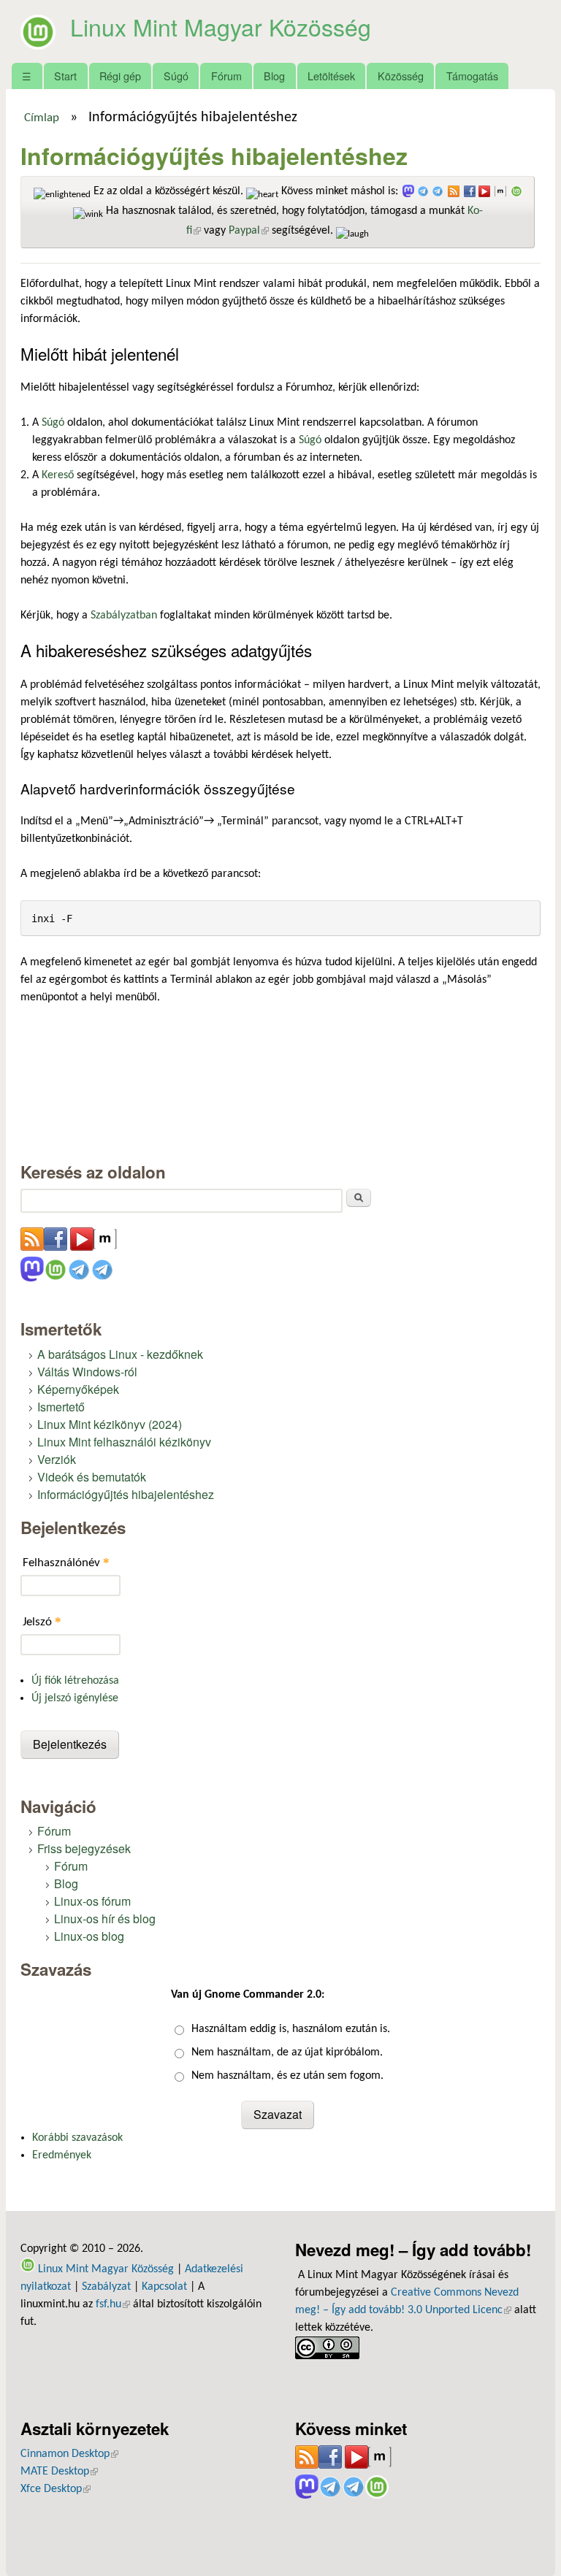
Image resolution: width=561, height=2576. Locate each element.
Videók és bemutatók (92, 1477)
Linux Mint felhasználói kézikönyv (124, 1442)
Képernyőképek (78, 1389)
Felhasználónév (66, 1562)
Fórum (226, 76)
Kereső (58, 475)
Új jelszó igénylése (75, 1698)
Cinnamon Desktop (69, 2454)
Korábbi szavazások (77, 2138)
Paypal (249, 231)
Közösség (401, 76)
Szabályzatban (124, 616)
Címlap (42, 118)
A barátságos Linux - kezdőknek (120, 1354)
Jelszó (42, 1621)
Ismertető (61, 1407)
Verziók (57, 1459)
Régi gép (120, 76)
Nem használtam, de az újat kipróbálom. (287, 2052)
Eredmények (62, 2155)
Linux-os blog (89, 1936)
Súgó (176, 76)
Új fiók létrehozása (75, 1681)
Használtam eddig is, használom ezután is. (291, 2029)
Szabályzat (106, 2287)
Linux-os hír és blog (105, 1918)
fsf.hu (113, 2304)
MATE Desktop (59, 2472)
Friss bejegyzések (84, 1848)
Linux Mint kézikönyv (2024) (110, 1424)
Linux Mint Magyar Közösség (221, 26)
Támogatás (472, 76)
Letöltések (331, 76)
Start (65, 76)
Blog (274, 76)
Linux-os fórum (92, 1901)
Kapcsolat (164, 2287)
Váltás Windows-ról (87, 1372)
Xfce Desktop (56, 2489)
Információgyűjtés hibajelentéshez (126, 1494)
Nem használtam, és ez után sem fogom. (287, 2076)
